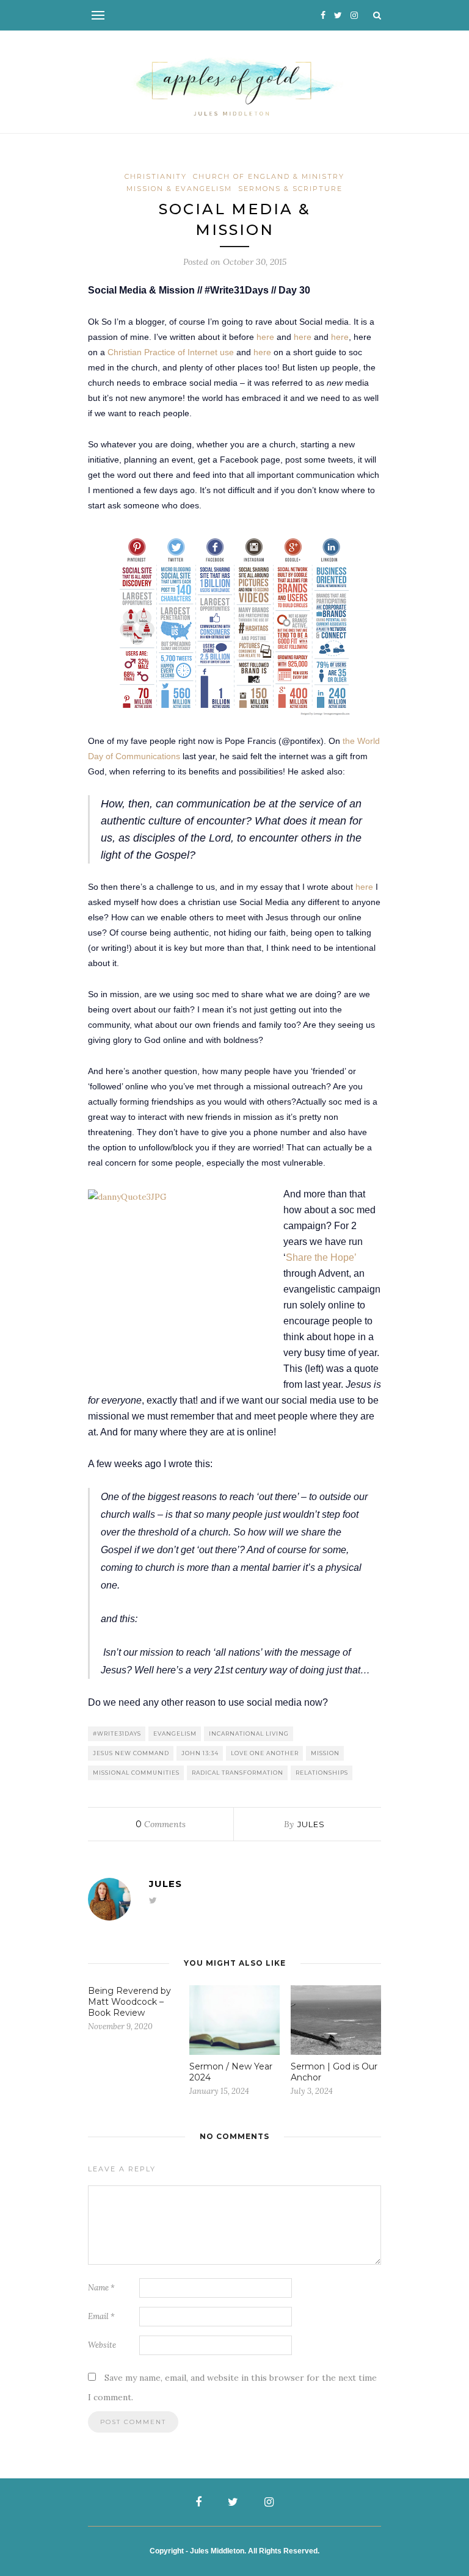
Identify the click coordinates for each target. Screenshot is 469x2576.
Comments (161, 1824)
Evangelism (175, 1734)
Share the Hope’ (321, 1257)
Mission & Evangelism (179, 189)
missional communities (136, 1773)
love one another (265, 1753)
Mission (325, 1753)
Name (101, 2288)
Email (101, 2316)
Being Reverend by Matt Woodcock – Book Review (129, 2002)
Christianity (156, 176)
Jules (311, 1824)
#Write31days (117, 1734)
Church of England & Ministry (269, 176)
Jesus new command (131, 1753)
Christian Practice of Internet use (171, 352)
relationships (322, 1773)
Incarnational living (249, 1734)
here (267, 337)
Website (102, 2345)
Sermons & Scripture (290, 189)
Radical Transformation (238, 1773)
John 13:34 (200, 1753)
